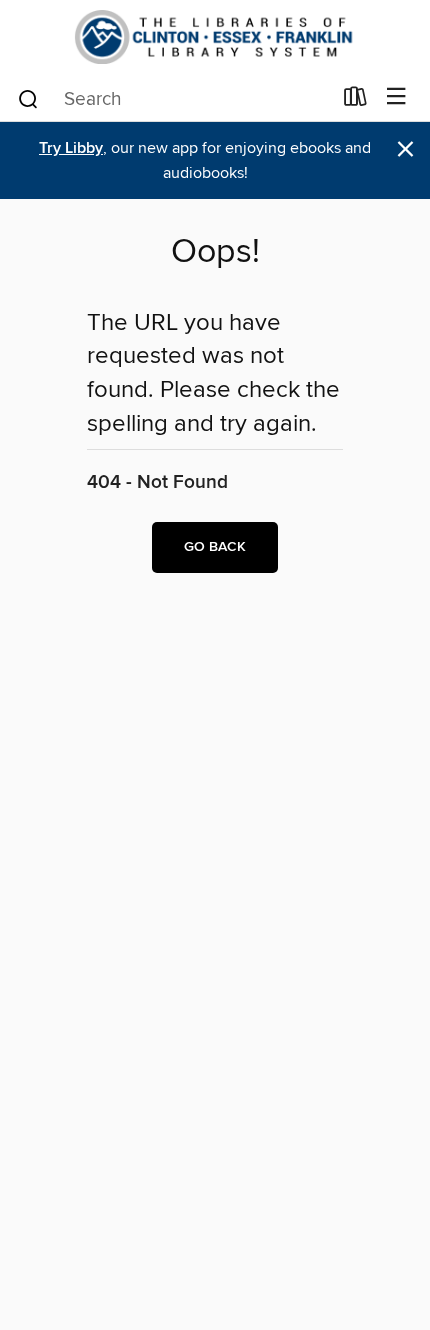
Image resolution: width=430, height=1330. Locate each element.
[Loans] (355, 101)
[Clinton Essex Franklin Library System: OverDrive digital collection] (215, 37)
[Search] (28, 98)
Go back (215, 547)
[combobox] (173, 99)
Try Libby (71, 148)
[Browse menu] (396, 97)
